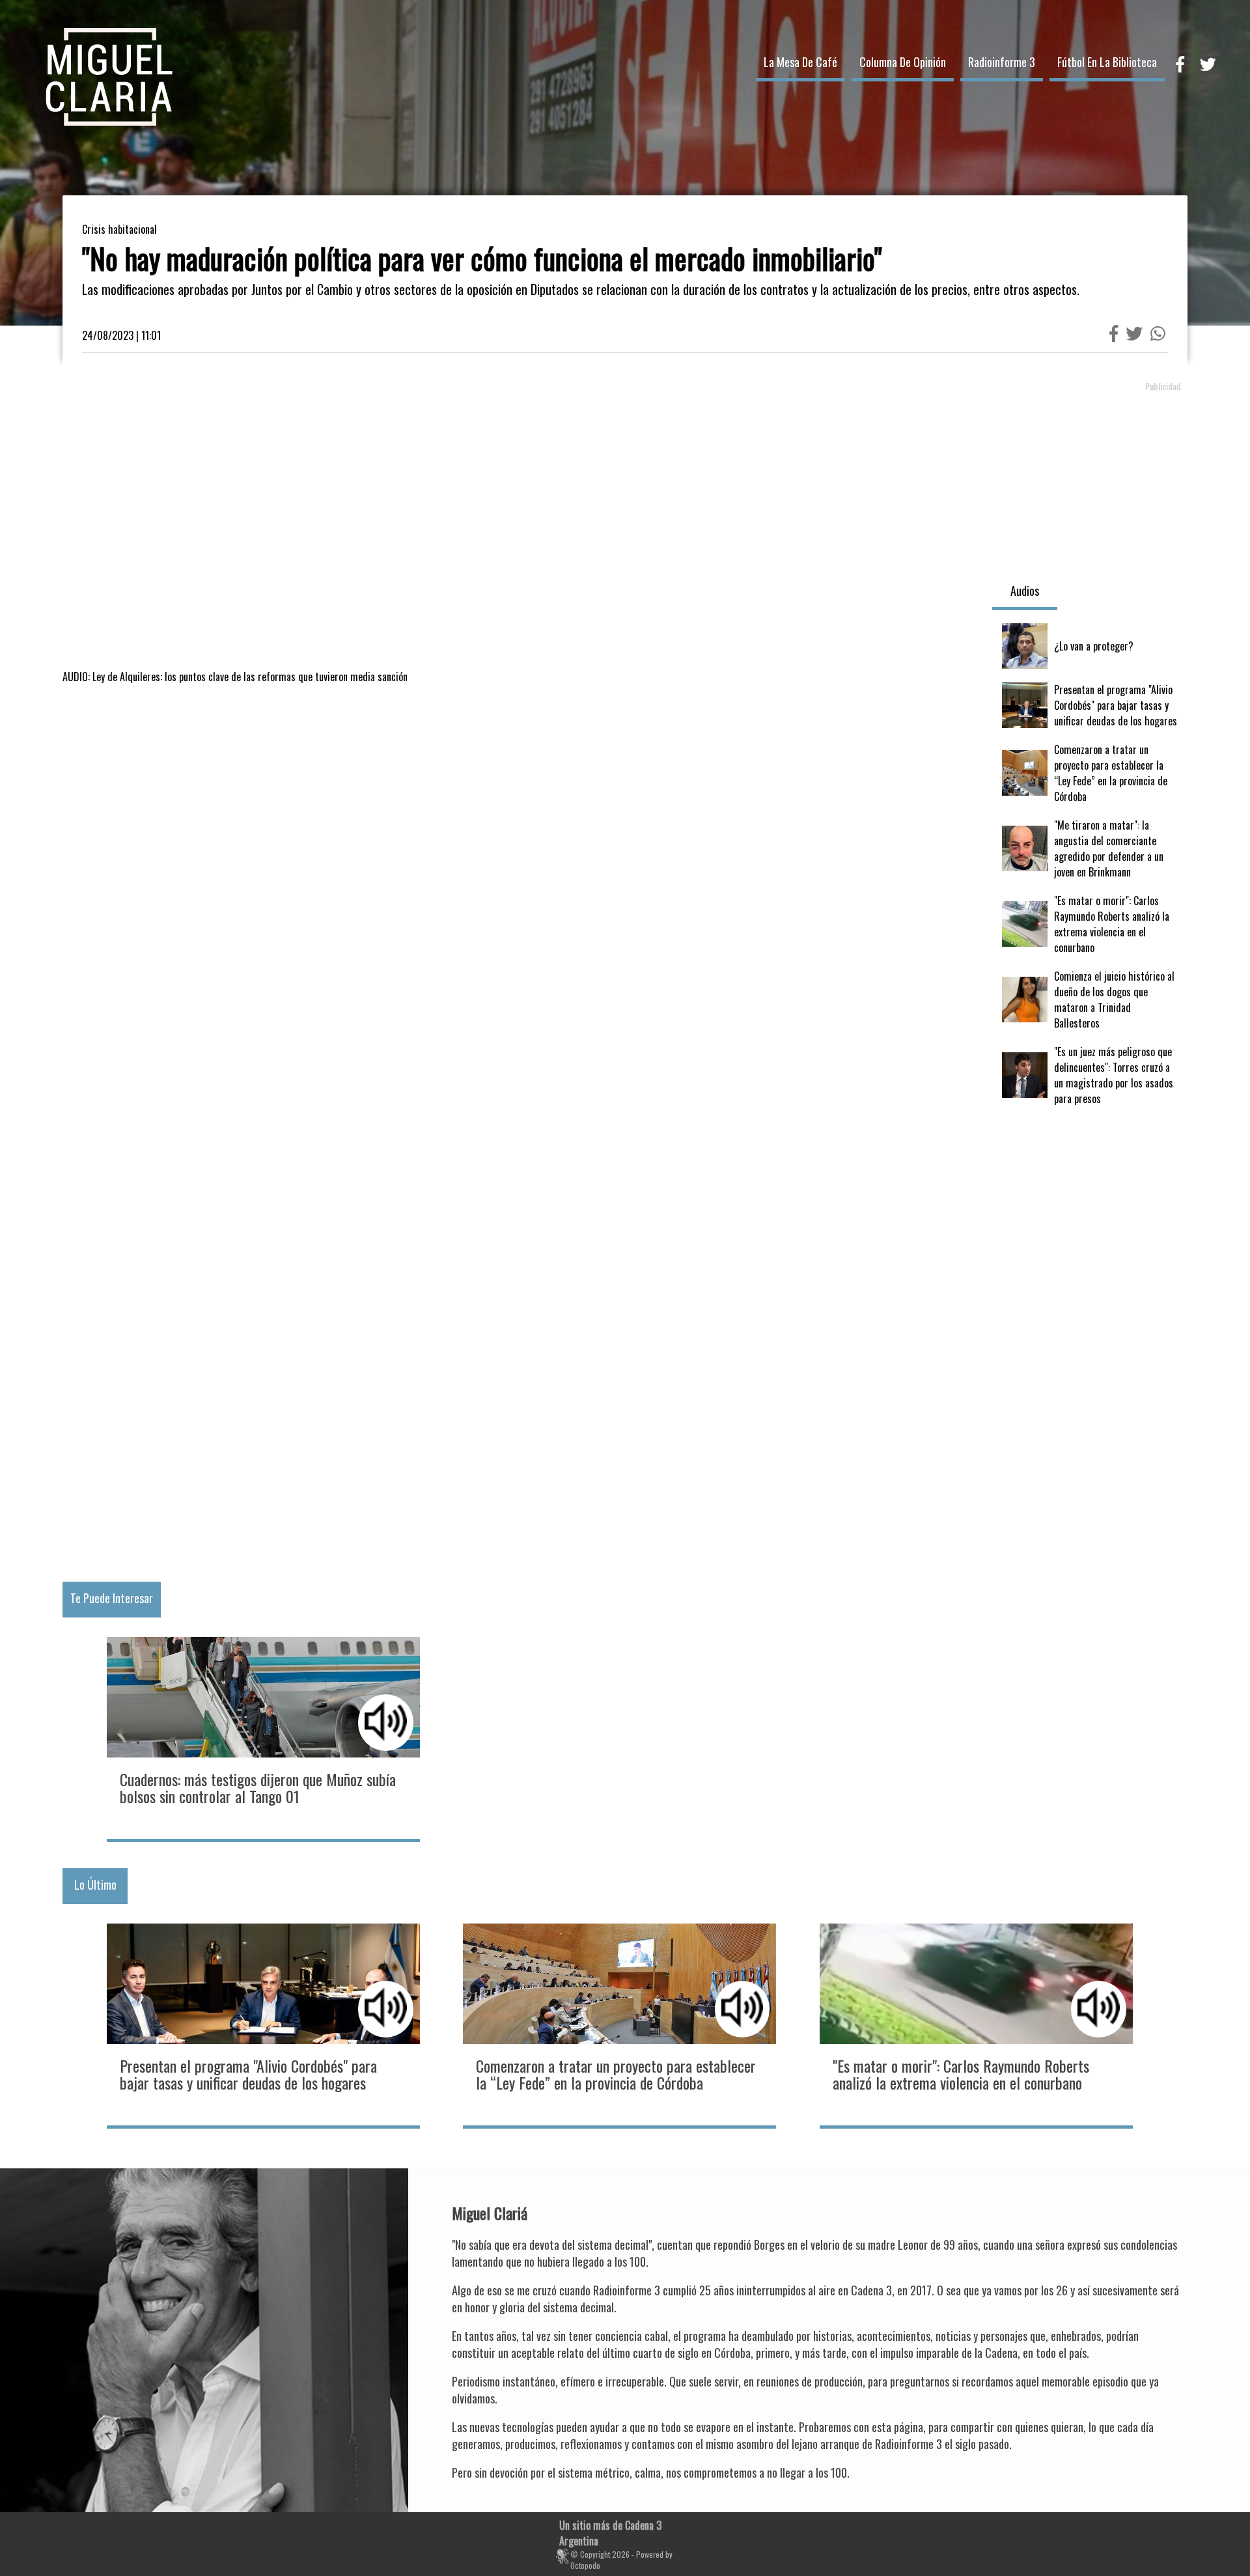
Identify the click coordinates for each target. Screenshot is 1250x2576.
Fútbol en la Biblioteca (1107, 62)
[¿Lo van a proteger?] (1090, 646)
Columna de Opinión (903, 62)
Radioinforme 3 (1002, 62)
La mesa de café (800, 62)
